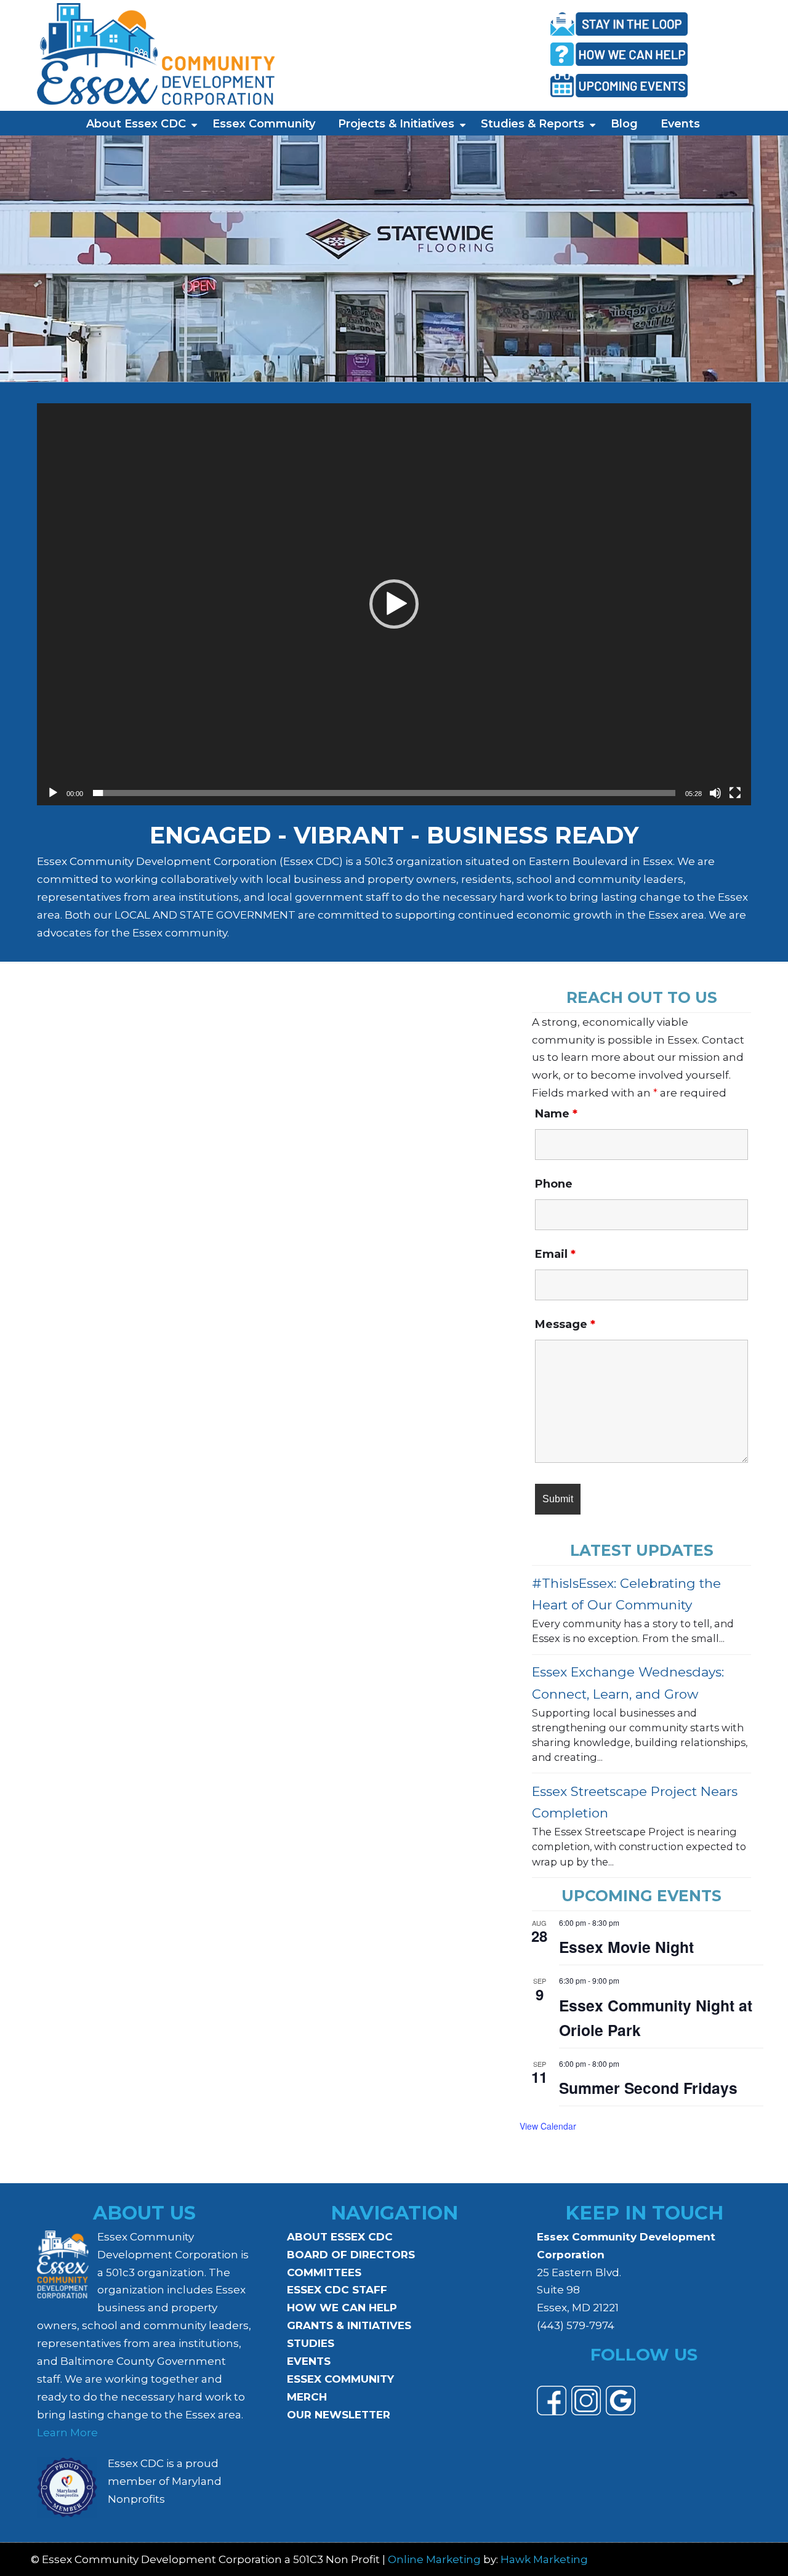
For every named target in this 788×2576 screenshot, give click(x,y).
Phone (554, 1184)
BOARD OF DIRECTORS (351, 2255)
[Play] (53, 793)
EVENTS (309, 2361)
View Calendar (548, 2126)
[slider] (384, 793)
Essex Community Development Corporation (156, 54)
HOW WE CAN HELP (342, 2308)
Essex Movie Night (626, 1947)
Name (556, 1114)
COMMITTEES (324, 2272)
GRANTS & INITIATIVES (349, 2325)
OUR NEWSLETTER (339, 2415)
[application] (394, 604)
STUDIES (311, 2343)
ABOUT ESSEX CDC (340, 2237)
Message (565, 1324)
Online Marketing (434, 2559)
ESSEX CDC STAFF (337, 2290)
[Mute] (715, 793)
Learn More (67, 2433)
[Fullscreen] (735, 793)
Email (555, 1254)
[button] (394, 604)
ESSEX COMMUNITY (340, 2379)
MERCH (307, 2397)
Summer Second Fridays (648, 2088)
